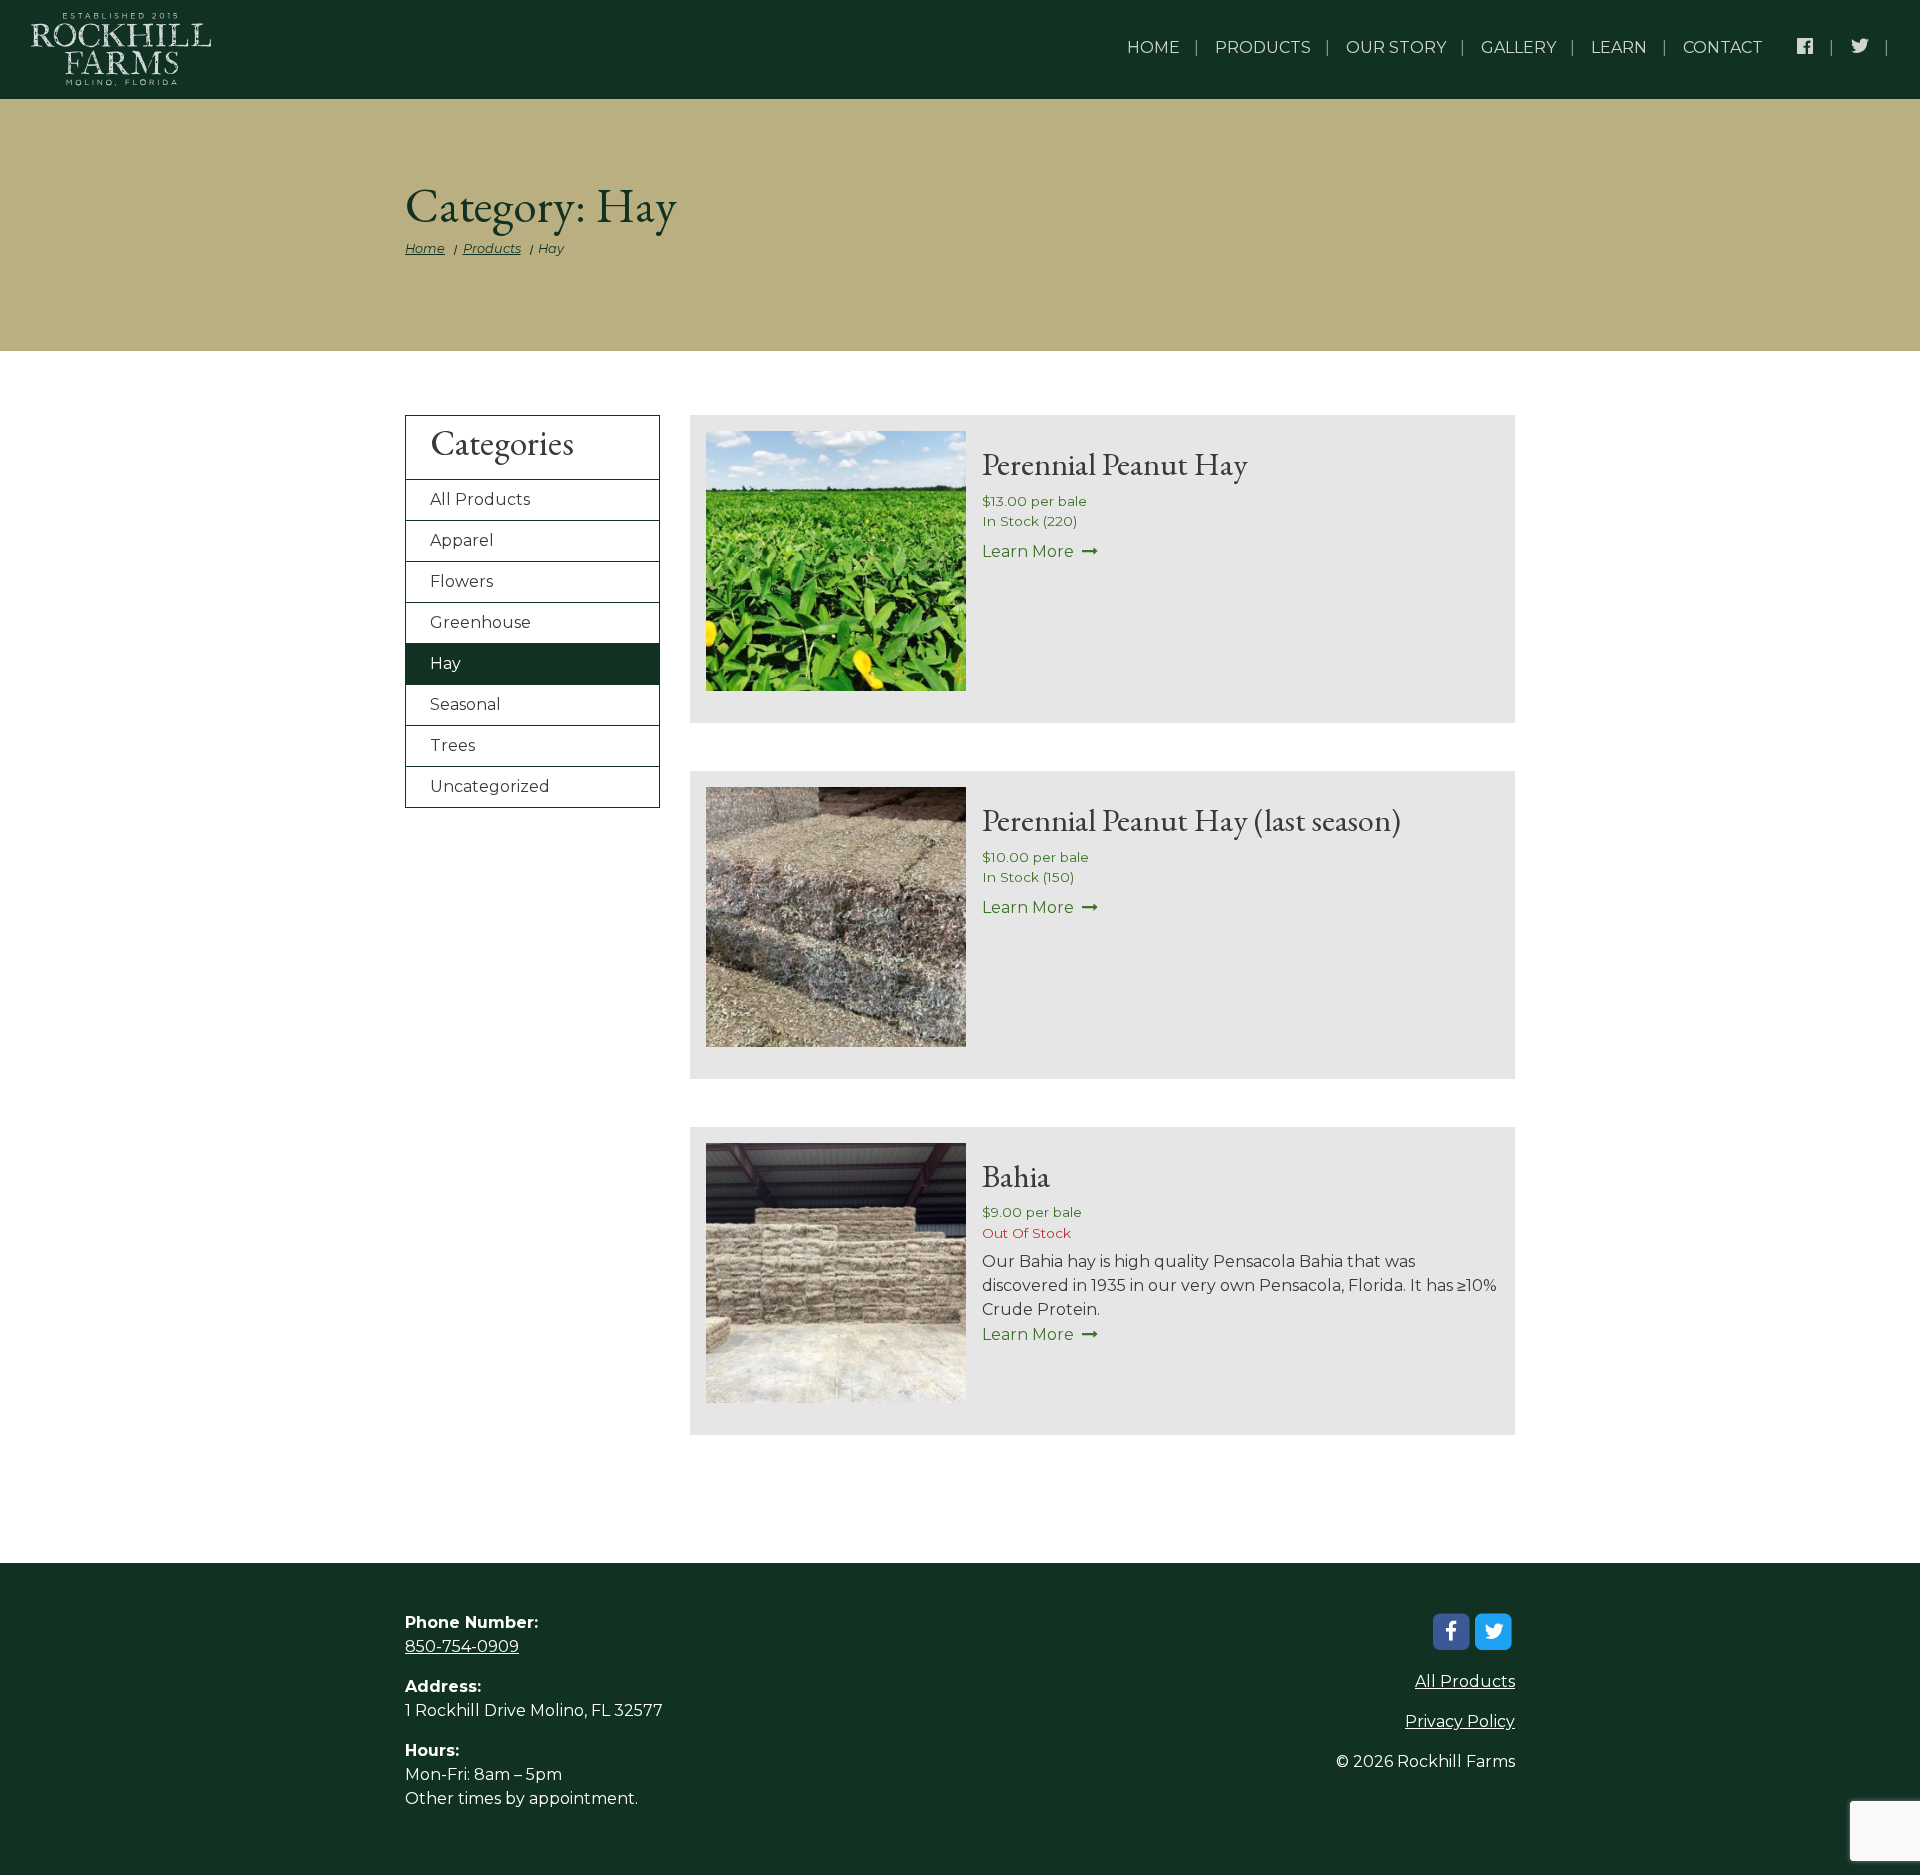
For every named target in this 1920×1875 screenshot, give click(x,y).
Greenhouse (480, 622)
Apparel (462, 540)
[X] (1861, 49)
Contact (1723, 47)
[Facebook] (1806, 49)
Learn (1619, 47)
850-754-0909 (462, 1646)
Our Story (1396, 47)
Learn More (1028, 551)
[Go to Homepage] (121, 49)
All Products (480, 499)
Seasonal (465, 704)
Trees (452, 745)
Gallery (1518, 47)
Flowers (461, 581)
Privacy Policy (1460, 1721)
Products (1263, 47)
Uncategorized (490, 786)
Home (1153, 47)
